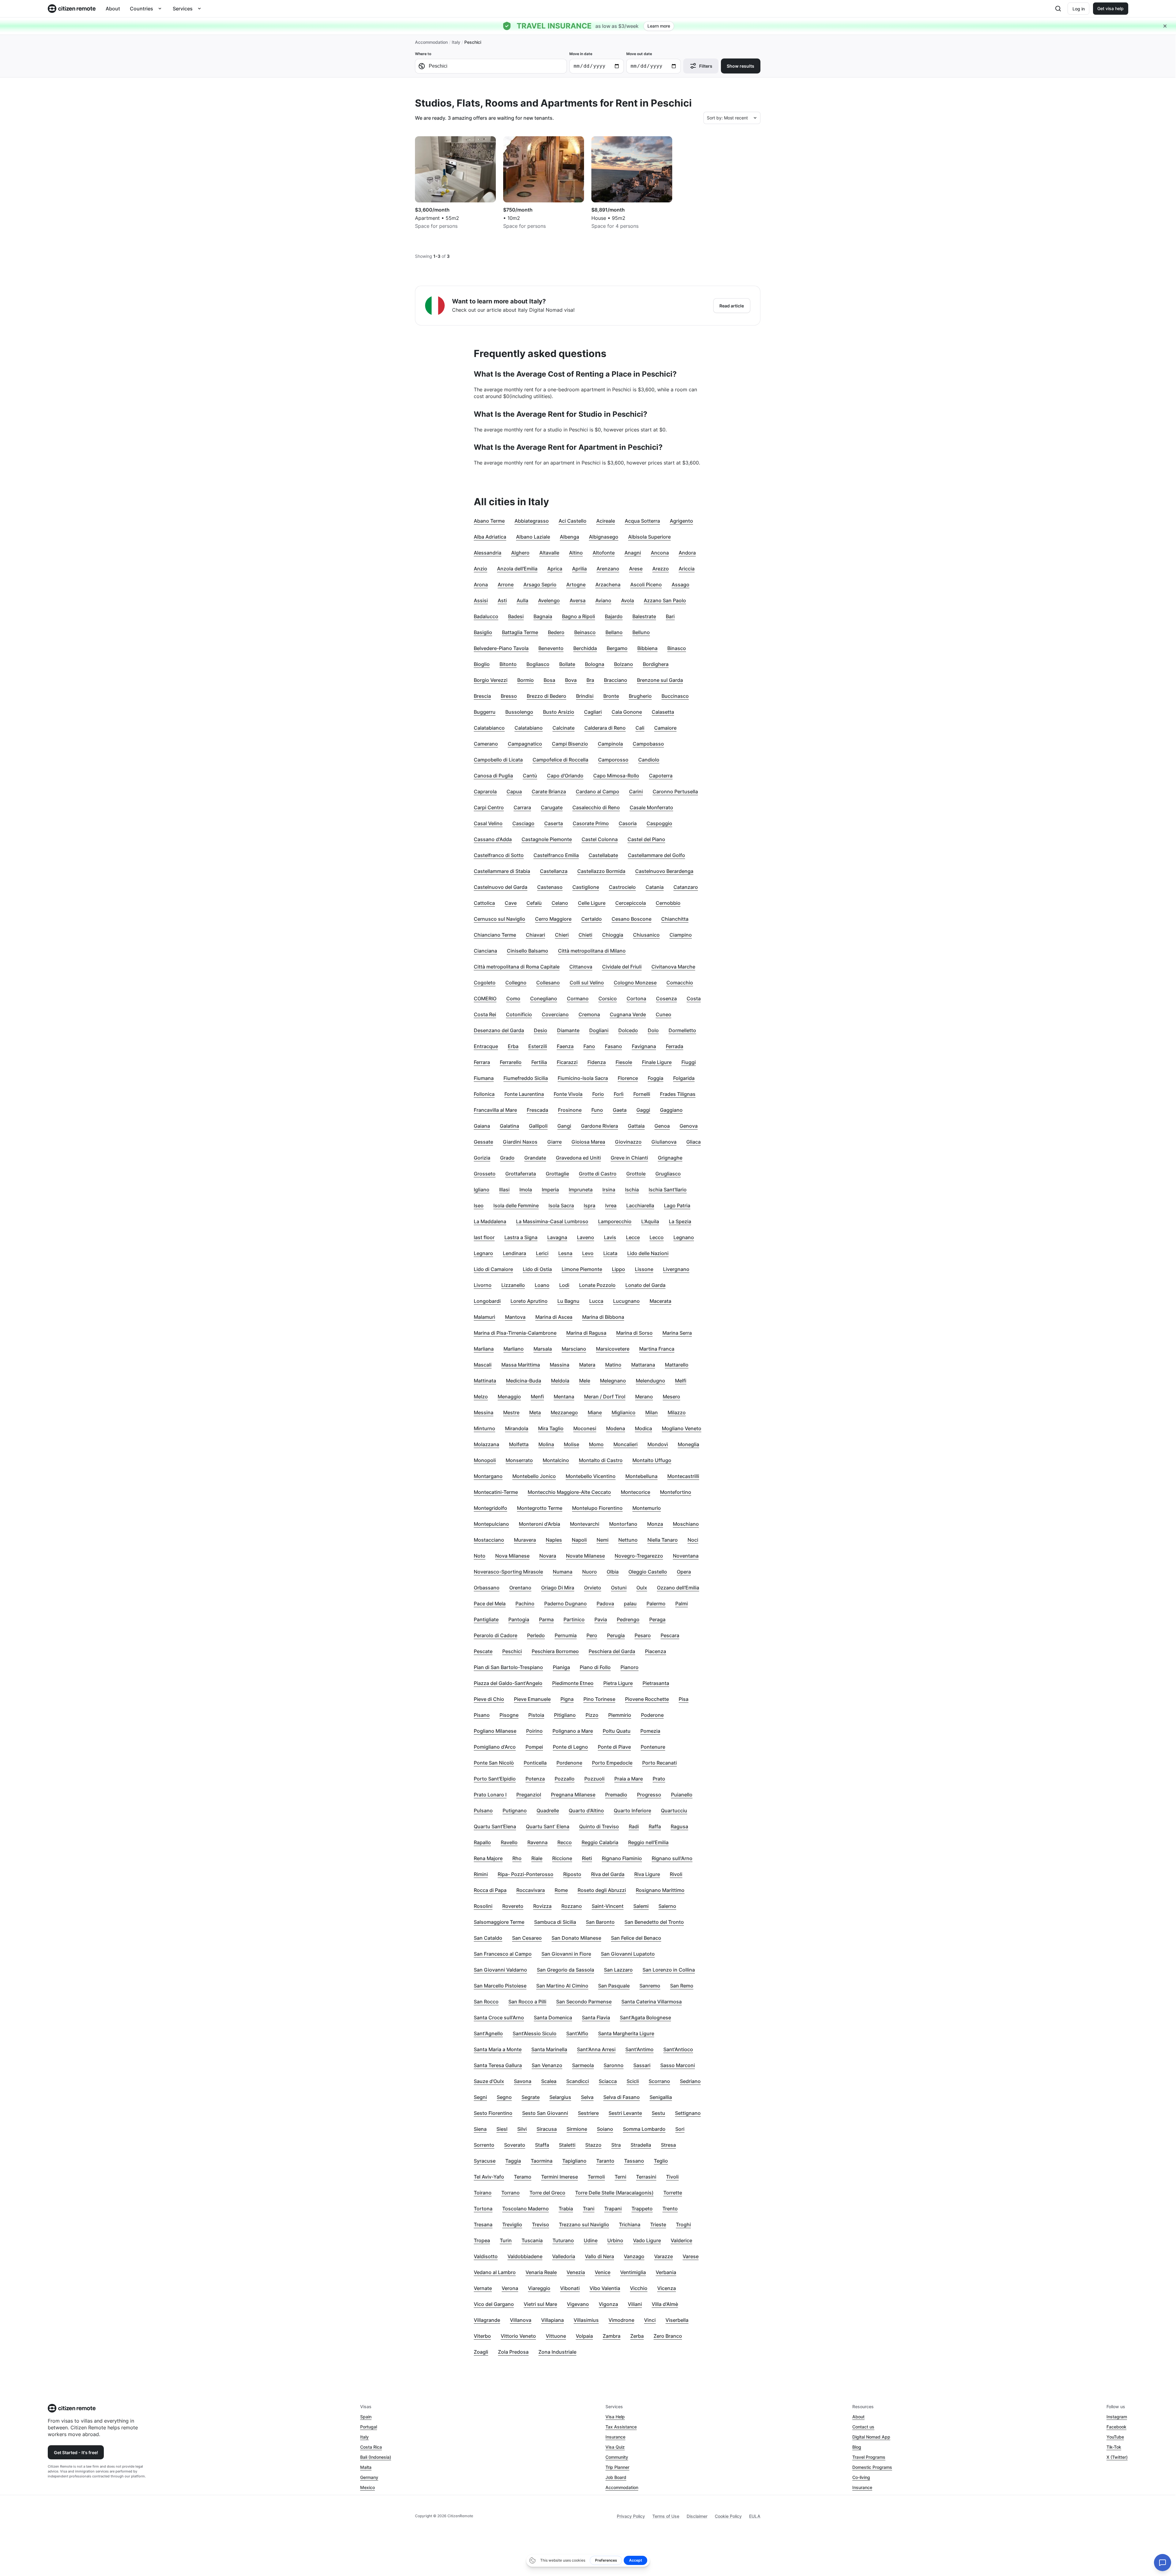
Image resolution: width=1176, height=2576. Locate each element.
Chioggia (613, 935)
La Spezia (680, 1221)
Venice (603, 2272)
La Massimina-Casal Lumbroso (552, 1221)
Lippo (618, 1269)
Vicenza (667, 2288)
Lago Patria (677, 1205)
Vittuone (556, 2336)
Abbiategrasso (532, 521)
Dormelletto (682, 1030)
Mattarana (643, 1365)
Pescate (483, 1651)
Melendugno (650, 1381)
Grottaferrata (521, 1174)
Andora (687, 553)
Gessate (483, 1142)
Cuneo (663, 1014)
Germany (369, 2477)
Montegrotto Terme (540, 1508)
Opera (684, 1572)
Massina (560, 1365)
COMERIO (485, 998)
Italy (456, 42)
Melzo (481, 1397)
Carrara (522, 807)
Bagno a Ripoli (579, 616)
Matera (587, 1365)
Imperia (550, 1190)
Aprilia (579, 569)
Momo (596, 1444)
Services (183, 9)
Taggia (513, 2161)
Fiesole (624, 1062)
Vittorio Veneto (518, 2336)
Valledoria (564, 2256)
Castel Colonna (600, 839)
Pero (592, 1635)
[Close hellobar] (1165, 26)
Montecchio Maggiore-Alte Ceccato (569, 1492)
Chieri (562, 935)
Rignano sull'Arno (672, 1858)
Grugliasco (668, 1174)
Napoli (579, 1540)
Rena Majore (488, 1858)
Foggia (656, 1078)
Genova (689, 1126)
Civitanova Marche (673, 967)
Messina (484, 1412)
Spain (366, 2417)
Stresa (668, 2145)
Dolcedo (628, 1030)
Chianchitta (675, 919)
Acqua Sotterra (642, 521)
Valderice (681, 2240)
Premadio (616, 1795)
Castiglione (586, 887)
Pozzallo (565, 1779)
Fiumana (484, 1078)
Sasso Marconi (678, 2065)
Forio (598, 1094)
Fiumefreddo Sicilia (526, 1078)
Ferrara (482, 1062)
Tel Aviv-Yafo (489, 2177)
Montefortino (676, 1492)
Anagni (633, 553)
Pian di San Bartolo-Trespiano (508, 1667)
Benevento (551, 648)
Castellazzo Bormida (601, 871)
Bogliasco (538, 664)
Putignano (515, 1811)
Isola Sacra (561, 1205)
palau (630, 1604)
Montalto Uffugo (652, 1460)
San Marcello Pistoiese (500, 1986)
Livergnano (676, 1269)
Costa (694, 998)
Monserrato (519, 1460)
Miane (595, 1412)
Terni (620, 2177)
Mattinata (485, 1381)
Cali (640, 728)
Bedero (556, 632)
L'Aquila (650, 1221)
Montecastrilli (683, 1476)
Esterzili (538, 1046)
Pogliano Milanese (495, 1731)
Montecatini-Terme (496, 1492)
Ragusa (679, 1826)
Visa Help (615, 2417)
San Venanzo (547, 2065)
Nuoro (590, 1572)
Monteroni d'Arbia (539, 1524)
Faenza (565, 1046)
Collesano (548, 983)
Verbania (666, 2272)
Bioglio (482, 664)
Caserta (554, 823)
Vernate (483, 2288)
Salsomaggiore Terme (499, 1922)
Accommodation (431, 42)
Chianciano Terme (495, 935)
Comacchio (680, 983)
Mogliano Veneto (682, 1428)
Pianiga (561, 1667)
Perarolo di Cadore (496, 1635)
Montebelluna (641, 1476)
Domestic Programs (872, 2467)
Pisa (684, 1699)
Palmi (682, 1604)
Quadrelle (548, 1811)
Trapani (613, 2209)
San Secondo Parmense (584, 2002)
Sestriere (588, 2113)
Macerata (660, 1301)
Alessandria (488, 553)
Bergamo (617, 648)
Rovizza (542, 1906)
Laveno (586, 1237)
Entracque (486, 1046)
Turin (506, 2240)
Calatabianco (489, 728)
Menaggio (509, 1397)
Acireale (606, 521)
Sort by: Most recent (727, 118)
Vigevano (578, 2304)
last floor (484, 1237)
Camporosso (613, 760)
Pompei (534, 1747)
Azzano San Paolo (665, 600)
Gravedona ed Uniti (578, 1158)
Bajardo (614, 616)
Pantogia (519, 1619)
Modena (616, 1428)
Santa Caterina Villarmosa (652, 2002)
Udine (591, 2240)
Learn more (659, 26)
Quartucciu (674, 1811)
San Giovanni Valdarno (500, 1970)
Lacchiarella (640, 1205)
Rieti (587, 1858)
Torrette (673, 2193)
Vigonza (608, 2304)
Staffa (542, 2145)
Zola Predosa (513, 2352)
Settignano (688, 2113)
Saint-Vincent (608, 1906)
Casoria (628, 823)
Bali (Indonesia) (376, 2457)
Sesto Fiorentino (493, 2113)
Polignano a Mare (573, 1731)
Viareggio (539, 2288)
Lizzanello (513, 1285)
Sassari (642, 2065)
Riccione (562, 1858)
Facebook (1116, 2427)
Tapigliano (574, 2161)
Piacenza (656, 1651)
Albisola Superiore (649, 537)
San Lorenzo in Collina (669, 1970)
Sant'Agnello (488, 2033)
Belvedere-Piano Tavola (501, 648)
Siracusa (547, 2129)
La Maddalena (490, 1221)
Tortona (483, 2209)
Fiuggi (689, 1062)
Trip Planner (617, 2467)
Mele (585, 1381)
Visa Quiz (615, 2447)
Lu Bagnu (568, 1301)
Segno (504, 2097)
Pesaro (643, 1635)
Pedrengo (628, 1619)
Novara (548, 1556)
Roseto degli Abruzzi (602, 1890)
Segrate (531, 2097)
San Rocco (486, 2002)
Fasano (613, 1046)
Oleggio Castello (648, 1572)
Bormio (526, 680)
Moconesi (585, 1428)
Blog (857, 2447)
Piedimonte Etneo (573, 1683)
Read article (732, 306)
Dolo (653, 1030)
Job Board (616, 2477)
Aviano (603, 600)
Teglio (661, 2161)
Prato (659, 1779)
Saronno (614, 2065)
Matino (613, 1365)
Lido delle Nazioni (648, 1253)
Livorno (483, 1285)
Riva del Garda (608, 1874)
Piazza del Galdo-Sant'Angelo (508, 1683)
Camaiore (665, 728)
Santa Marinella (549, 2049)
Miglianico (624, 1412)
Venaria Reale (541, 2272)
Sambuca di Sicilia (555, 1922)
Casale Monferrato (651, 807)
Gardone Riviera (599, 1126)
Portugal (369, 2427)
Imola (526, 1190)
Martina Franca (657, 1349)
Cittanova (581, 967)
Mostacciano (489, 1540)
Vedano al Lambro (495, 2272)
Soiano (605, 2129)
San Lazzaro (618, 1970)
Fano (589, 1046)
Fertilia (539, 1062)
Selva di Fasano (622, 2097)
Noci (693, 1540)
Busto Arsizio (559, 712)
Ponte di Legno (570, 1747)
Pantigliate (486, 1619)
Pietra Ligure (618, 1683)
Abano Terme (489, 521)
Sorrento (484, 2145)
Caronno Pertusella (675, 792)
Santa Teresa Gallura (498, 2065)
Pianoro (629, 1667)
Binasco (677, 648)
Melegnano (613, 1381)
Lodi (564, 1285)
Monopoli (485, 1460)
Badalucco (486, 616)
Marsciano (574, 1349)
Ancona (660, 553)
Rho (517, 1858)
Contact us (863, 2427)
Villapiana (552, 2320)
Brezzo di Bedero (547, 696)
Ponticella (535, 1763)
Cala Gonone (627, 712)
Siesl (502, 2129)
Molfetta (519, 1444)
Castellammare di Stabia (502, 871)
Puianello (682, 1795)
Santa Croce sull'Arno (499, 2018)
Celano (560, 903)
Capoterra (661, 776)
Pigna (567, 1699)
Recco (565, 1842)
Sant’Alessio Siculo (535, 2033)
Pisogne (509, 1715)
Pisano (482, 1715)
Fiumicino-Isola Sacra (583, 1078)
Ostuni (619, 1588)
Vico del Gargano (494, 2304)
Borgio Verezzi (491, 680)
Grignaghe (670, 1158)
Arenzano (608, 569)
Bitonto (508, 664)
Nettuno (628, 1540)
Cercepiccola (631, 903)
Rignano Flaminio (622, 1858)
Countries (141, 9)
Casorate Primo (591, 823)
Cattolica (484, 903)
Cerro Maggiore (553, 919)
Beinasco (585, 632)
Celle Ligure (592, 903)
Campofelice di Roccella (560, 760)
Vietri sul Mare (540, 2304)
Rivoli (676, 1874)
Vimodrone (621, 2320)
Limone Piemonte (582, 1269)
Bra (590, 680)
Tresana (483, 2224)
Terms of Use (666, 2516)
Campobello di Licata (498, 760)
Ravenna (537, 1842)
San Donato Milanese (576, 1938)
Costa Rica (371, 2447)
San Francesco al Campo (503, 1954)
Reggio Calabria (600, 1842)
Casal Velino (488, 823)
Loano (542, 1285)
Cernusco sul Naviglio (499, 919)
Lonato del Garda (645, 1285)
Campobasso (648, 744)
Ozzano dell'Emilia (678, 1588)
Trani (589, 2209)
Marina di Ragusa (586, 1333)
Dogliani (599, 1030)
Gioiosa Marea (588, 1142)
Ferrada (675, 1046)
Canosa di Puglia (493, 776)
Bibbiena (647, 648)
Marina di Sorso (634, 1333)
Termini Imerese (560, 2177)
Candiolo (649, 760)
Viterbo (482, 2336)
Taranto (605, 2161)
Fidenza (597, 1062)
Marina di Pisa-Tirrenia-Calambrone (515, 1333)
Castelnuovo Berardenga (664, 871)
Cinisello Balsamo (528, 951)
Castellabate (603, 855)
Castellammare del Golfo (656, 855)
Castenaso (550, 887)
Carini (636, 792)
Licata (610, 1253)
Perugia (616, 1635)
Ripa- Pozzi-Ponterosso (526, 1874)
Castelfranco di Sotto (499, 855)
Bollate (567, 664)
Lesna (565, 1253)
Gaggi (643, 1110)
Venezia (576, 2272)
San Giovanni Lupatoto (628, 1954)
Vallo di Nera (599, 2256)
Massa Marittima (521, 1365)
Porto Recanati (660, 1763)
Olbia (613, 1572)
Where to (423, 54)
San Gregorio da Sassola (565, 1970)
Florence (628, 1078)
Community (617, 2457)
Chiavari (535, 935)
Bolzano (624, 664)
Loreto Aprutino (529, 1301)
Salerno (667, 1906)
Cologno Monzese (635, 983)
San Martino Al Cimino (562, 1986)
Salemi (641, 1906)
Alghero (520, 553)
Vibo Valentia (605, 2288)
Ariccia (687, 569)
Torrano (511, 2193)
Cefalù (534, 903)
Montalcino (556, 1460)
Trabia (566, 2209)
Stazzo (593, 2145)
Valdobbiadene (525, 2256)
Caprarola (485, 792)
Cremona (589, 1014)
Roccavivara (531, 1890)
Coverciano (555, 1014)
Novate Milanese (585, 1556)
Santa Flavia (596, 2018)
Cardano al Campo (597, 792)
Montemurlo (647, 1508)
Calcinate (563, 728)
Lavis (610, 1237)
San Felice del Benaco (636, 1938)
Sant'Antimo (639, 2049)
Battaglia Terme (520, 632)
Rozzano (572, 1906)
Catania (655, 887)
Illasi (504, 1190)
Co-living (861, 2477)
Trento (670, 2209)
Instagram (1117, 2417)
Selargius (560, 2097)
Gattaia (636, 1126)
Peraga (657, 1619)
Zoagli (481, 2352)
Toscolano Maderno (526, 2209)
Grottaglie (557, 1174)
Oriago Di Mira (558, 1588)
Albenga (569, 537)
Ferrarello (511, 1062)
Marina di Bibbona (603, 1317)
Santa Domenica (553, 2018)
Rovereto (513, 1906)
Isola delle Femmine (516, 1205)
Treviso (541, 2224)
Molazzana (486, 1444)
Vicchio (639, 2288)
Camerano (486, 744)
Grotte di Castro (598, 1174)
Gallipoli (538, 1126)
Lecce (633, 1237)
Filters (706, 66)
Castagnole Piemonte (547, 839)
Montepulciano (491, 1524)
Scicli (633, 2081)
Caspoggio (659, 823)
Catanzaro (686, 887)
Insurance (615, 2437)
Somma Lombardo (644, 2129)
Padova (605, 1604)
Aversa (578, 600)
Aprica (555, 569)
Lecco (657, 1237)
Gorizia (482, 1158)
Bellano (614, 632)
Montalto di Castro (601, 1460)
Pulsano (483, 1811)
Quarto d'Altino (586, 1811)
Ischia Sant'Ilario (668, 1190)
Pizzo (592, 1715)
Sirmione (577, 2129)
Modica (643, 1428)
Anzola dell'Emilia (517, 569)
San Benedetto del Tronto (654, 1922)
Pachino (525, 1604)
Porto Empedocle (612, 1763)
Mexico (367, 2487)
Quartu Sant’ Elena (548, 1826)
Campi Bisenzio (570, 744)
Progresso (649, 1795)
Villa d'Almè (665, 2304)
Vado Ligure (647, 2240)
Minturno (484, 1428)
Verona (510, 2288)
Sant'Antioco (678, 2049)
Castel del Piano (646, 839)
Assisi (481, 600)
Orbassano (487, 1588)
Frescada (537, 1110)
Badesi (516, 616)
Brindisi (585, 696)
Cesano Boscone (631, 919)
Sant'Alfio (577, 2033)
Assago (680, 585)
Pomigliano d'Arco (495, 1747)
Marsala (543, 1349)
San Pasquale (614, 1986)
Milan (652, 1412)
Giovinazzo (628, 1142)
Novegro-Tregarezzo (639, 1556)
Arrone (506, 585)
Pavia (601, 1619)
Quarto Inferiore (632, 1811)
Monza (655, 1524)
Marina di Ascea (554, 1317)
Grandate (535, 1158)
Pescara (670, 1635)
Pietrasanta (656, 1683)
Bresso (509, 696)
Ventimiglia (633, 2272)
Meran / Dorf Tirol (605, 1397)
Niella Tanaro (663, 1540)
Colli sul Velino (587, 983)
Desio (541, 1030)
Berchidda (585, 648)
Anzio (481, 569)
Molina (546, 1444)
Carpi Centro (489, 807)
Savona (523, 2081)
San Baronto (600, 1922)
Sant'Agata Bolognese (645, 2018)
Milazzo (677, 1412)
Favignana (644, 1046)
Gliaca (694, 1142)
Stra (616, 2145)
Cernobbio (668, 903)
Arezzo (661, 569)
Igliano (482, 1190)
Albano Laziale (533, 537)
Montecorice (635, 1492)
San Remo (682, 1986)
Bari (670, 616)
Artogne (576, 585)
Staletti (567, 2145)
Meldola (560, 1381)
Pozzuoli (594, 1779)
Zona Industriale (557, 2352)
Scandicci (578, 2081)
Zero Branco (668, 2336)
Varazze (663, 2256)
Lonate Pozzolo (597, 1285)
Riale (537, 1858)
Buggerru (485, 712)
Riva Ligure (647, 1874)
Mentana (564, 1397)
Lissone (644, 1269)
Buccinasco (675, 696)
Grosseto (485, 1174)
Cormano (578, 998)
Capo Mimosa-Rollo (616, 776)
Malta (366, 2467)
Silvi (522, 2129)
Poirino (534, 1731)
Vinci (650, 2320)
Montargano (488, 1476)
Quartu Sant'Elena (495, 1826)
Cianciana (485, 951)
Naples (554, 1540)
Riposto (572, 1874)
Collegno (516, 983)
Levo (588, 1253)
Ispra (590, 1205)
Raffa (655, 1826)
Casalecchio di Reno (596, 807)
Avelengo (549, 600)
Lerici (542, 1253)
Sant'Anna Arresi (596, 2049)
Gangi (564, 1126)
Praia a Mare (629, 1779)
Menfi (537, 1397)
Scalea (549, 2081)
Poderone (652, 1715)
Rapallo (482, 1842)
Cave (511, 903)
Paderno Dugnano (565, 1604)
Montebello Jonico (534, 1476)
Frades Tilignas (678, 1094)
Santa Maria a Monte (498, 2049)
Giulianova (664, 1142)
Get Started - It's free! (76, 2452)
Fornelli (642, 1094)
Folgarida (684, 1078)
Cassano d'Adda (493, 839)
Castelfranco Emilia (556, 855)
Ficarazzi (567, 1062)
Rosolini (483, 1906)
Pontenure (653, 1747)
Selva (587, 2097)
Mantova (515, 1317)
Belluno (641, 632)
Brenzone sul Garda (660, 680)
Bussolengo (519, 712)
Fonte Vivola (568, 1094)
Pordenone (569, 1763)
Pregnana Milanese (573, 1795)
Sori (680, 2129)
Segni (480, 2097)
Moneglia (688, 1444)
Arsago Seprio (540, 585)
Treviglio (512, 2224)
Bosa (549, 680)
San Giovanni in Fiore (566, 1954)
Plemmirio (620, 1715)
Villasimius (586, 2320)
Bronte (611, 696)
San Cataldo (488, 1938)
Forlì (619, 1094)
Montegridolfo (490, 1508)
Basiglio (483, 632)
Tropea (482, 2240)
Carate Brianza (549, 792)
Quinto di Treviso (599, 1826)
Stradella (641, 2145)
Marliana (484, 1349)
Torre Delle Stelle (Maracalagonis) (614, 2193)
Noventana (686, 1556)
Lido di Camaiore (493, 1269)
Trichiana (630, 2224)
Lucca (596, 1301)
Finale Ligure (657, 1062)
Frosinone (570, 1110)
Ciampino (681, 935)
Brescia (482, 696)
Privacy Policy (631, 2516)
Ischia (632, 1190)
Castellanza (554, 871)
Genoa (662, 1126)
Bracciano (616, 680)
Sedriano (690, 2081)
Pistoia (536, 1715)
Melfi (681, 1381)
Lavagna (557, 1237)
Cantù (530, 776)
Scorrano (659, 2081)
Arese (636, 569)
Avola (628, 600)
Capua (514, 792)
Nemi (603, 1540)
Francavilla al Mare (495, 1110)
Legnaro (483, 1253)
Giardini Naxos (520, 1142)
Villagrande (487, 2320)
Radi (634, 1826)
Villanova (521, 2320)
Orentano (520, 1588)
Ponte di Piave (614, 1747)
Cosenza (666, 998)
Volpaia (584, 2336)
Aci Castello (573, 521)
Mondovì (658, 1444)
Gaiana (482, 1126)
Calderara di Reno (605, 728)
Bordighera (656, 664)
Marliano (514, 1349)
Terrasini (646, 2177)
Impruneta (581, 1190)
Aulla (522, 600)
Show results (741, 66)
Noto (480, 1556)
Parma (546, 1619)
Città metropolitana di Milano (592, 951)
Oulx (642, 1588)
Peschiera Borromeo (555, 1651)
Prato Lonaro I (490, 1795)
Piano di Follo (595, 1667)
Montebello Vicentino (591, 1476)
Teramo (523, 2177)
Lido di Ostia (537, 1269)
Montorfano (623, 1524)
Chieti (585, 935)
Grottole (636, 1174)
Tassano (634, 2161)
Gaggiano (671, 1110)
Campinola (610, 744)
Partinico (574, 1619)
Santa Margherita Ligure (626, 2033)
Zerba (637, 2336)
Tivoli (672, 2177)
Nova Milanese (512, 1556)
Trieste (658, 2224)
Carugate (552, 807)
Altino (576, 553)
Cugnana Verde (628, 1014)
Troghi (683, 2224)
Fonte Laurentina (524, 1094)
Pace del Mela (490, 1604)
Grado (507, 1158)
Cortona (636, 998)
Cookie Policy (728, 2516)
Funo (597, 1110)
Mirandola (517, 1428)
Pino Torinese (599, 1699)
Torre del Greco (547, 2193)
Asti (502, 600)
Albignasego (604, 537)
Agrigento (681, 521)
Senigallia (661, 2097)
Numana (563, 1572)
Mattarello (677, 1365)
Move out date (639, 54)
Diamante (568, 1030)
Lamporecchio (615, 1221)
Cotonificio (519, 1014)
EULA (755, 2516)
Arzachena (608, 585)
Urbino (615, 2240)
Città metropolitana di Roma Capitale (517, 967)
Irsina (609, 1190)
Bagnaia (543, 616)
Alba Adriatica (490, 537)
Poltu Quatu (617, 1731)
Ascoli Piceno (646, 585)
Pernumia (566, 1635)
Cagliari (593, 712)
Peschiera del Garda (612, 1651)
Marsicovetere (613, 1349)
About (113, 9)
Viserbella (677, 2320)
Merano (644, 1397)
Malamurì (484, 1317)
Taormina (542, 2161)
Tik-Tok (1114, 2447)
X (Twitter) (1117, 2457)
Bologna (595, 664)
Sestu (658, 2113)
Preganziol (529, 1795)
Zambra (612, 2336)
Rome (561, 1890)
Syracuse (485, 2161)
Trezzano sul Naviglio (584, 2224)
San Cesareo (527, 1938)
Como (513, 998)
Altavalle (549, 553)
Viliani (635, 2304)
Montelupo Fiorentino (597, 1508)
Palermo (656, 1604)
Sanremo (650, 1986)
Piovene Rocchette (647, 1699)
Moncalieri (626, 1444)
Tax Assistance (621, 2427)
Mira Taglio (551, 1428)
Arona (481, 585)
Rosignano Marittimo (660, 1890)
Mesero (671, 1397)
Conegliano (544, 998)
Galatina (509, 1126)
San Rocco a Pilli (527, 2002)
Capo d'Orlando (565, 776)
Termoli (596, 2177)
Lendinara (514, 1253)
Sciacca (608, 2081)
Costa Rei (485, 1014)
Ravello (509, 1842)
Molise (571, 1444)
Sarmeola (583, 2065)
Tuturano (563, 2240)
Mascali (483, 1365)
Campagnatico (525, 744)
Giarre (554, 1142)
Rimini (481, 1874)
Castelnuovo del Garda (501, 887)
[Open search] (1058, 9)
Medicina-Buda (524, 1381)
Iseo (479, 1205)
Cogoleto (485, 983)
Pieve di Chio (489, 1699)
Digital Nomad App (871, 2437)
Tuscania (532, 2240)
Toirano (483, 2193)
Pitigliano (565, 1715)
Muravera (525, 1540)
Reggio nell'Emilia (648, 1842)
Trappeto (642, 2209)
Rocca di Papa (490, 1890)
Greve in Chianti (629, 1158)
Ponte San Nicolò (494, 1763)
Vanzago (634, 2256)
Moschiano (686, 1524)
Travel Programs (869, 2457)
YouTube (1115, 2437)
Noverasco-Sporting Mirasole (508, 1572)
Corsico (608, 998)
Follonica (484, 1094)
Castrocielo (622, 887)
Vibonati (570, 2288)
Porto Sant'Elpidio (495, 1779)
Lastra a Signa (521, 1237)
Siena (480, 2129)
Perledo (536, 1635)
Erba (513, 1046)
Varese (691, 2256)
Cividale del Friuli (622, 967)
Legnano (684, 1237)
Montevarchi (585, 1524)
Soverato (515, 2145)
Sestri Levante (625, 2113)
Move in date (581, 54)
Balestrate (644, 616)
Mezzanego (564, 1412)
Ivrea (611, 1205)
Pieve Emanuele (532, 1699)
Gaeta (620, 1110)
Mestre (511, 1412)
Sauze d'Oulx (489, 2081)
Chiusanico (646, 935)
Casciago (523, 823)
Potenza (535, 1779)
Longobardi (487, 1301)
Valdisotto (486, 2256)
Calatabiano (529, 728)
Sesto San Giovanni (545, 2113)
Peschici (512, 1651)
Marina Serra (677, 1333)
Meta (535, 1412)
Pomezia (650, 1731)
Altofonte (604, 553)
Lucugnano (626, 1301)
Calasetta (663, 712)
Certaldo (592, 919)
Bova (571, 680)
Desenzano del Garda (499, 1030)
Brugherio (640, 696)
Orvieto (593, 1588)
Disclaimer (697, 2516)
